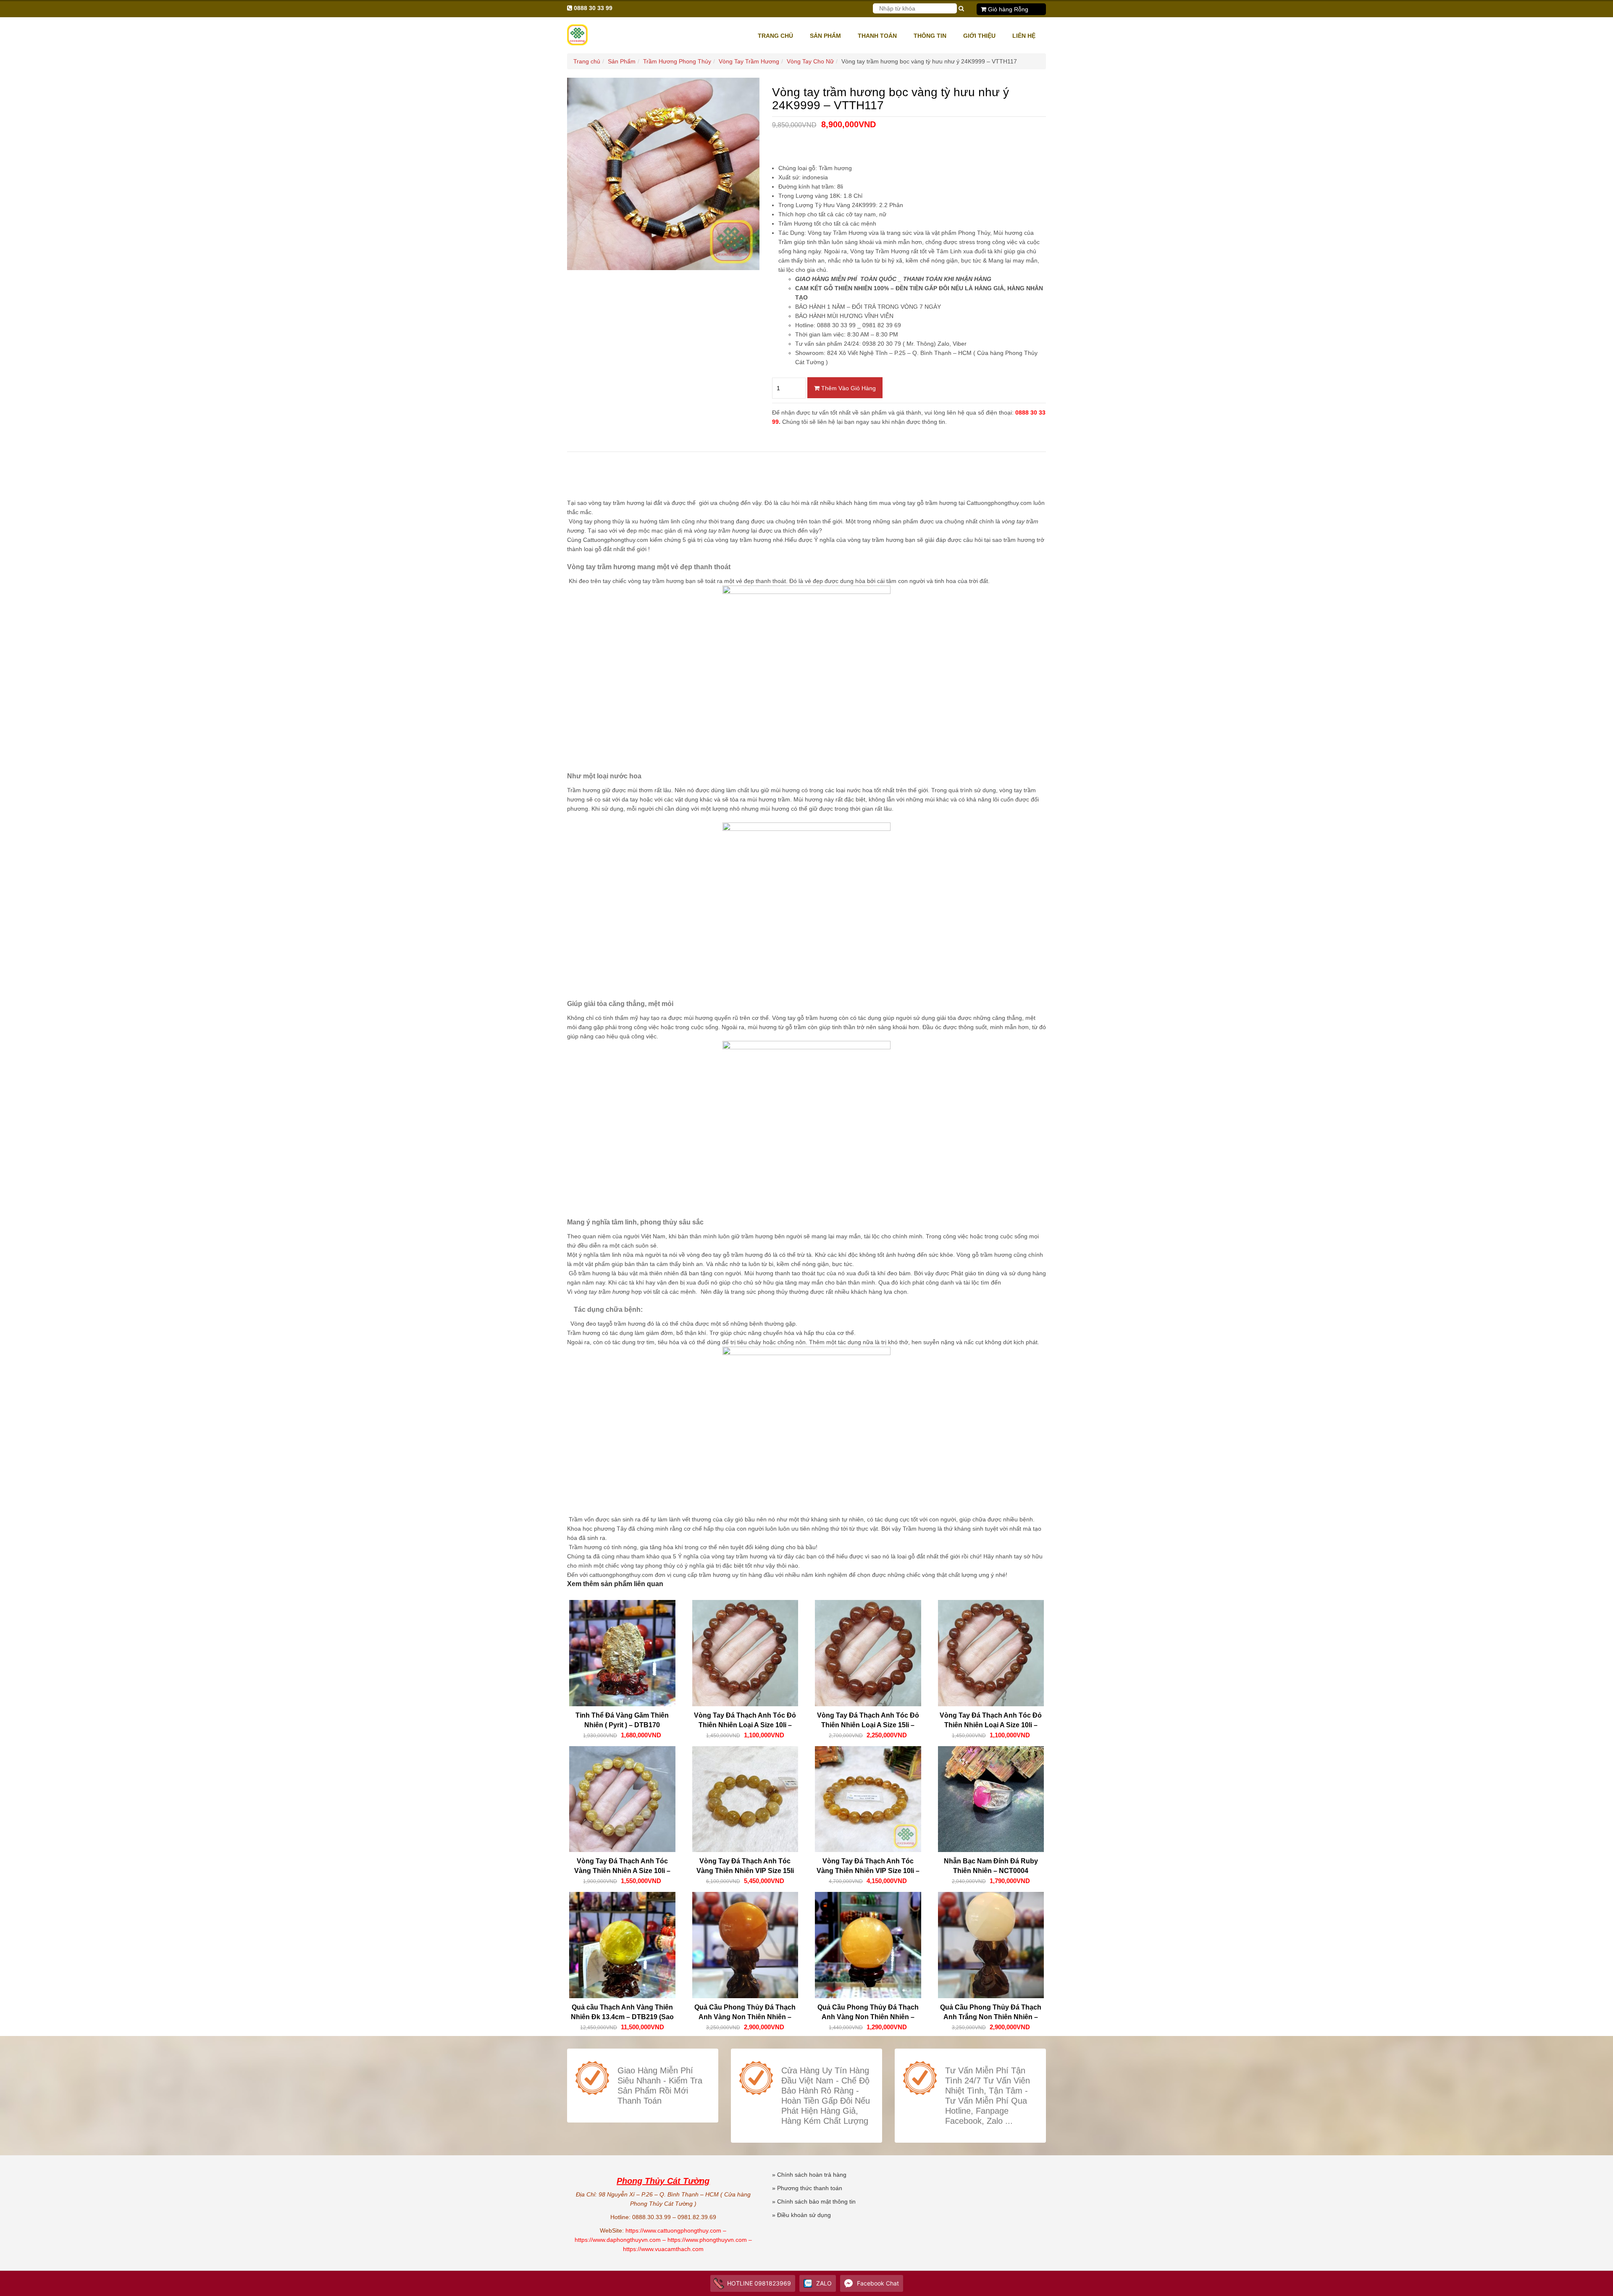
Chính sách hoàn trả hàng (812, 2175)
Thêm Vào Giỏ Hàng (848, 388)
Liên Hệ (1024, 36)
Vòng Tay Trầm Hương (749, 61)
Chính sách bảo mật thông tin (816, 2201)
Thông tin (930, 36)
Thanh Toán (877, 36)
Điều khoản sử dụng (804, 2215)
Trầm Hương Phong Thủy (677, 61)
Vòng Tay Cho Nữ (810, 61)
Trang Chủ (775, 36)
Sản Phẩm (825, 36)
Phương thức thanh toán (810, 2188)
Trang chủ (587, 61)
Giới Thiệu (979, 36)
